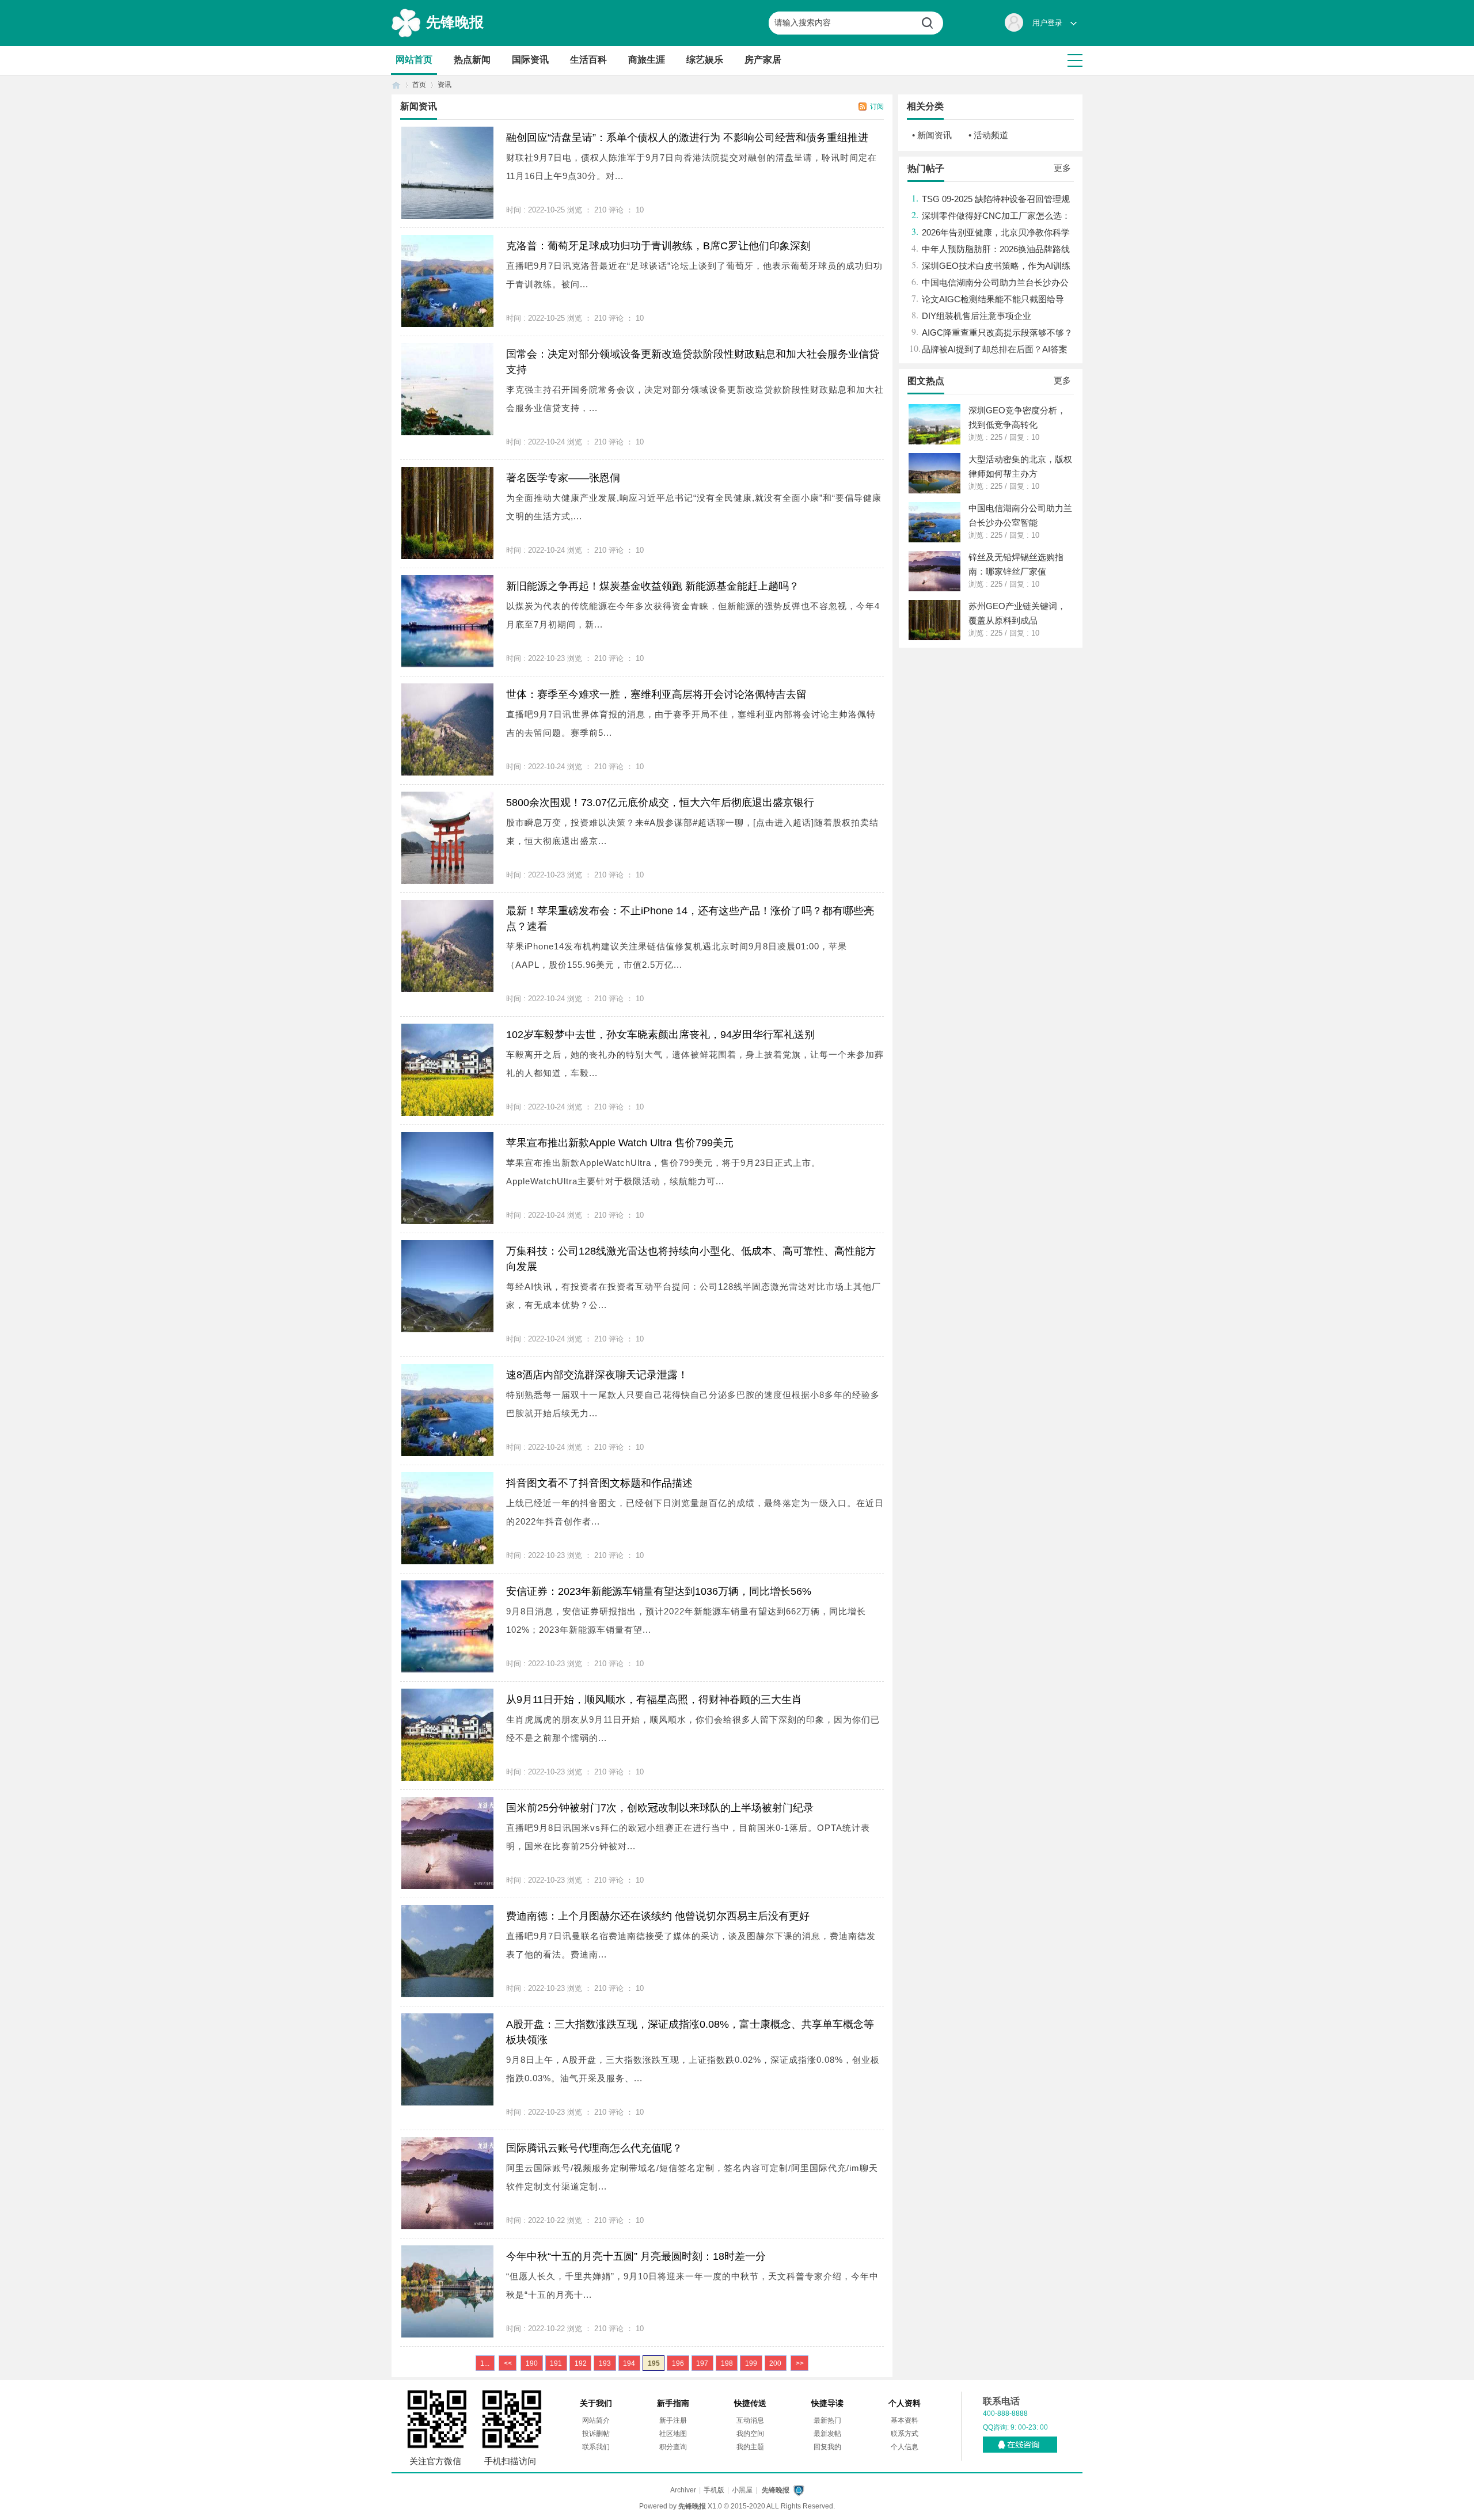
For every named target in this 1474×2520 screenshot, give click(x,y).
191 (556, 2363)
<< (508, 2363)
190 (532, 2363)
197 (702, 2363)
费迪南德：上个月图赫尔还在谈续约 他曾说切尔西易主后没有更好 (658, 1916)
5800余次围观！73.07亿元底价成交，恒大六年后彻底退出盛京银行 (660, 803)
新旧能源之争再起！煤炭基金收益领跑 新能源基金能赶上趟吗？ (653, 586)
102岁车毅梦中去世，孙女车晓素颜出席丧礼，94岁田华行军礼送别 (660, 1035)
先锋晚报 (455, 22)
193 (605, 2363)
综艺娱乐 (705, 60)
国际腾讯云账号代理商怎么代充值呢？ (594, 2148)
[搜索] (932, 23)
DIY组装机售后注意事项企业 (977, 316)
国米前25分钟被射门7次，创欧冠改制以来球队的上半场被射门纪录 (660, 1808)
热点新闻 (472, 60)
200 (775, 2363)
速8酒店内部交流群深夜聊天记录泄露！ (597, 1375)
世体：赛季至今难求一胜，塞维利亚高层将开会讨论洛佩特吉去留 (656, 694)
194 (629, 2363)
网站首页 (414, 60)
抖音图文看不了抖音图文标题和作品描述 (599, 1483)
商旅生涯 (647, 60)
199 (751, 2363)
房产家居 (763, 60)
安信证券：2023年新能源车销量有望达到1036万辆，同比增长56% (659, 1591)
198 (727, 2363)
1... (485, 2363)
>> (800, 2363)
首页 (396, 85)
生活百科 (588, 60)
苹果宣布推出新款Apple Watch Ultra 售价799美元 (620, 1143)
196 (678, 2363)
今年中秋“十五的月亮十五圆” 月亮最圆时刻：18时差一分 (636, 2256)
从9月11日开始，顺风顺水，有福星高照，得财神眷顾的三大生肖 (654, 1700)
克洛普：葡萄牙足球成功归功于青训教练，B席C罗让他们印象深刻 (658, 246)
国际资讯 (530, 60)
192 (581, 2363)
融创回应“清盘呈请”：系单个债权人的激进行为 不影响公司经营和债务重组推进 (687, 138)
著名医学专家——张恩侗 (563, 478)
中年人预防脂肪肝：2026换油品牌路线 (996, 249)
